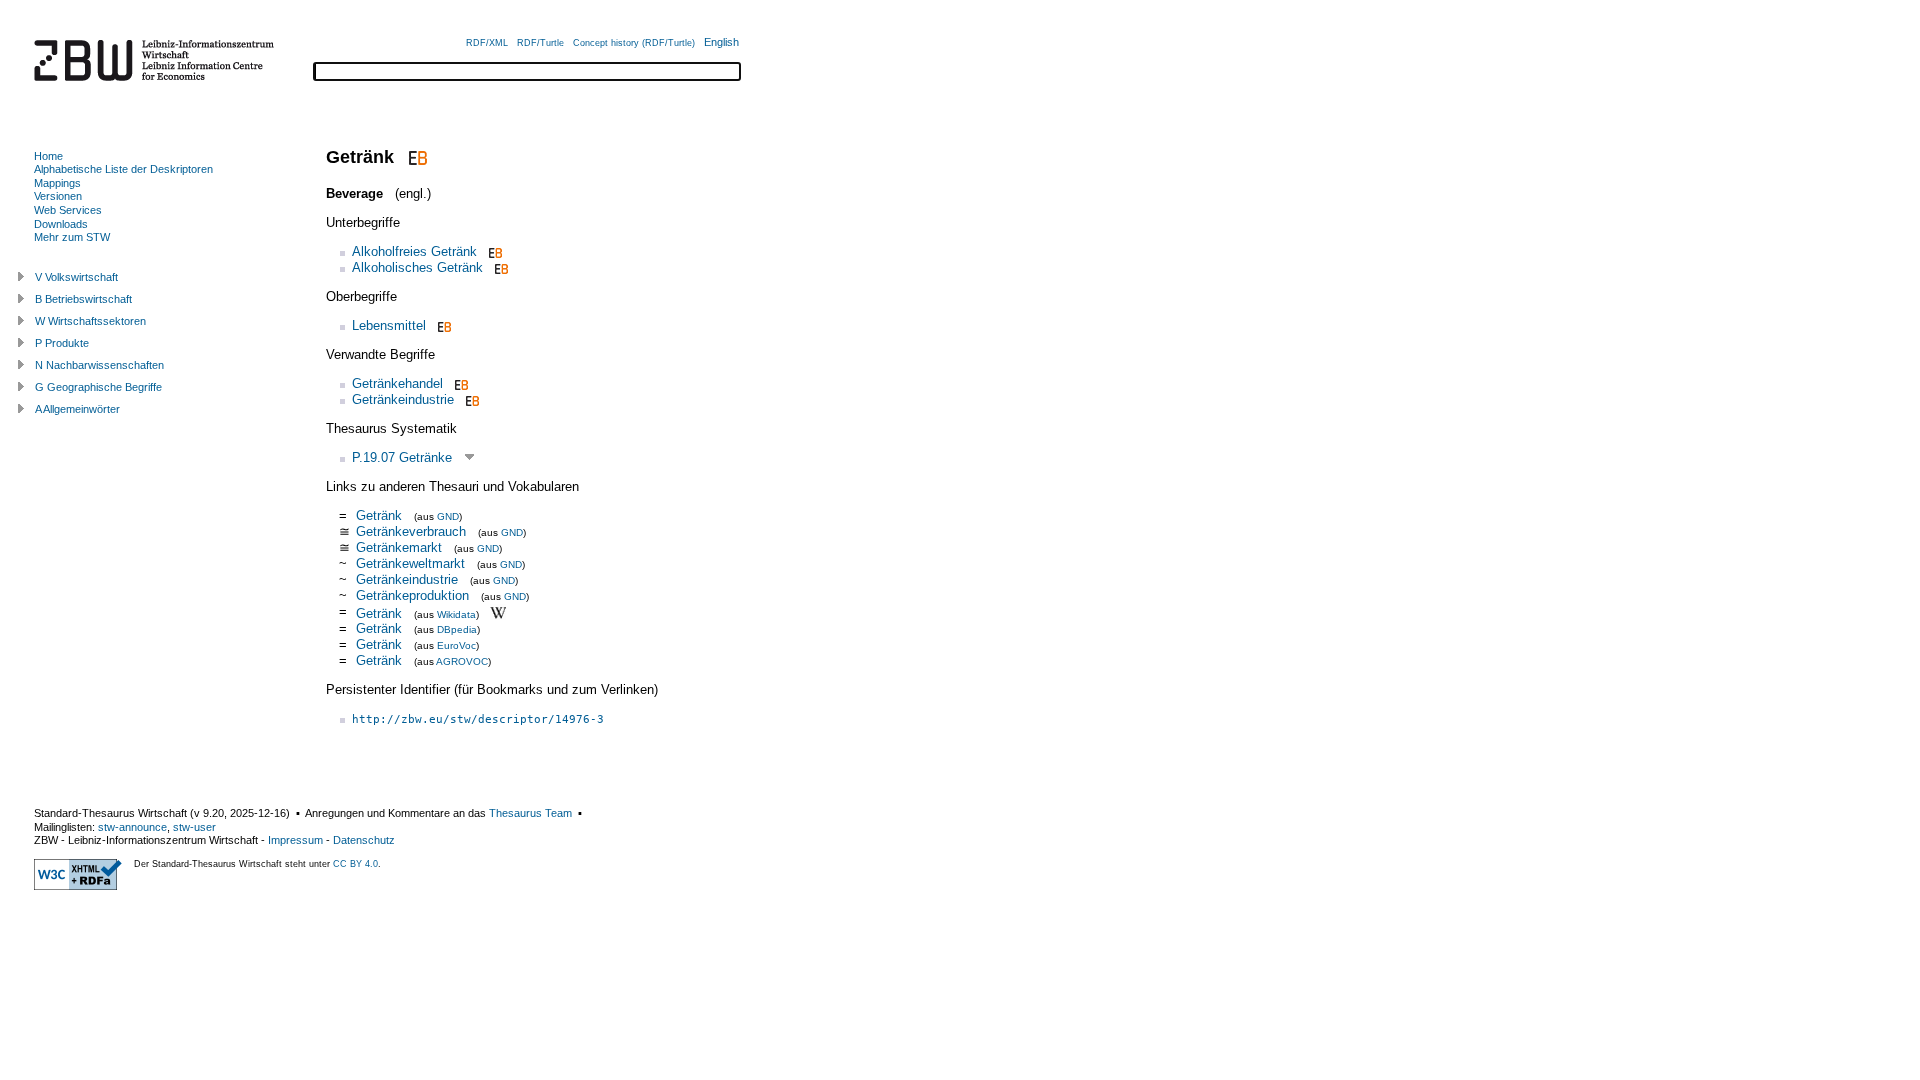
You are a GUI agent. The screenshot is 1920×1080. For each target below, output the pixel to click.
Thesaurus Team (530, 813)
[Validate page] (78, 886)
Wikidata (456, 613)
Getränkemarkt (399, 547)
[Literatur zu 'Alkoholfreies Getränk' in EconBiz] (493, 251)
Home (48, 156)
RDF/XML (487, 43)
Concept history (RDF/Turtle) (634, 43)
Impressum (295, 840)
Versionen (58, 196)
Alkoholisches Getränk (417, 267)
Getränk (379, 515)
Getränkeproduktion (412, 595)
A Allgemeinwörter (77, 409)
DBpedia (457, 629)
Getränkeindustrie (403, 399)
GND (448, 516)
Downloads (61, 224)
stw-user (194, 827)
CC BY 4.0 (355, 864)
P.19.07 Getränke (402, 457)
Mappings (57, 183)
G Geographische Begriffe (98, 387)
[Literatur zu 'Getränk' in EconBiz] (415, 157)
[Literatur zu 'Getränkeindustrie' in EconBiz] (470, 399)
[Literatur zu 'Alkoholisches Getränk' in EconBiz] (499, 267)
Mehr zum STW (72, 237)
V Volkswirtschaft (76, 277)
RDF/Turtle (540, 43)
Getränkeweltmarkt (410, 563)
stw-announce (132, 827)
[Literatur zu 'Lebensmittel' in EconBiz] (442, 325)
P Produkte (62, 343)
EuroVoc (456, 645)
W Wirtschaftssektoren (90, 321)
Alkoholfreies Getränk (414, 251)
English (721, 42)
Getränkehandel (397, 383)
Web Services (68, 210)
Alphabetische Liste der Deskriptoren (123, 169)
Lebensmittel (389, 325)
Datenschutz (364, 840)
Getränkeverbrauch (411, 531)
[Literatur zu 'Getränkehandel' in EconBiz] (459, 383)
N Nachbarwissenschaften (99, 365)
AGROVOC (462, 661)
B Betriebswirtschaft (83, 299)
